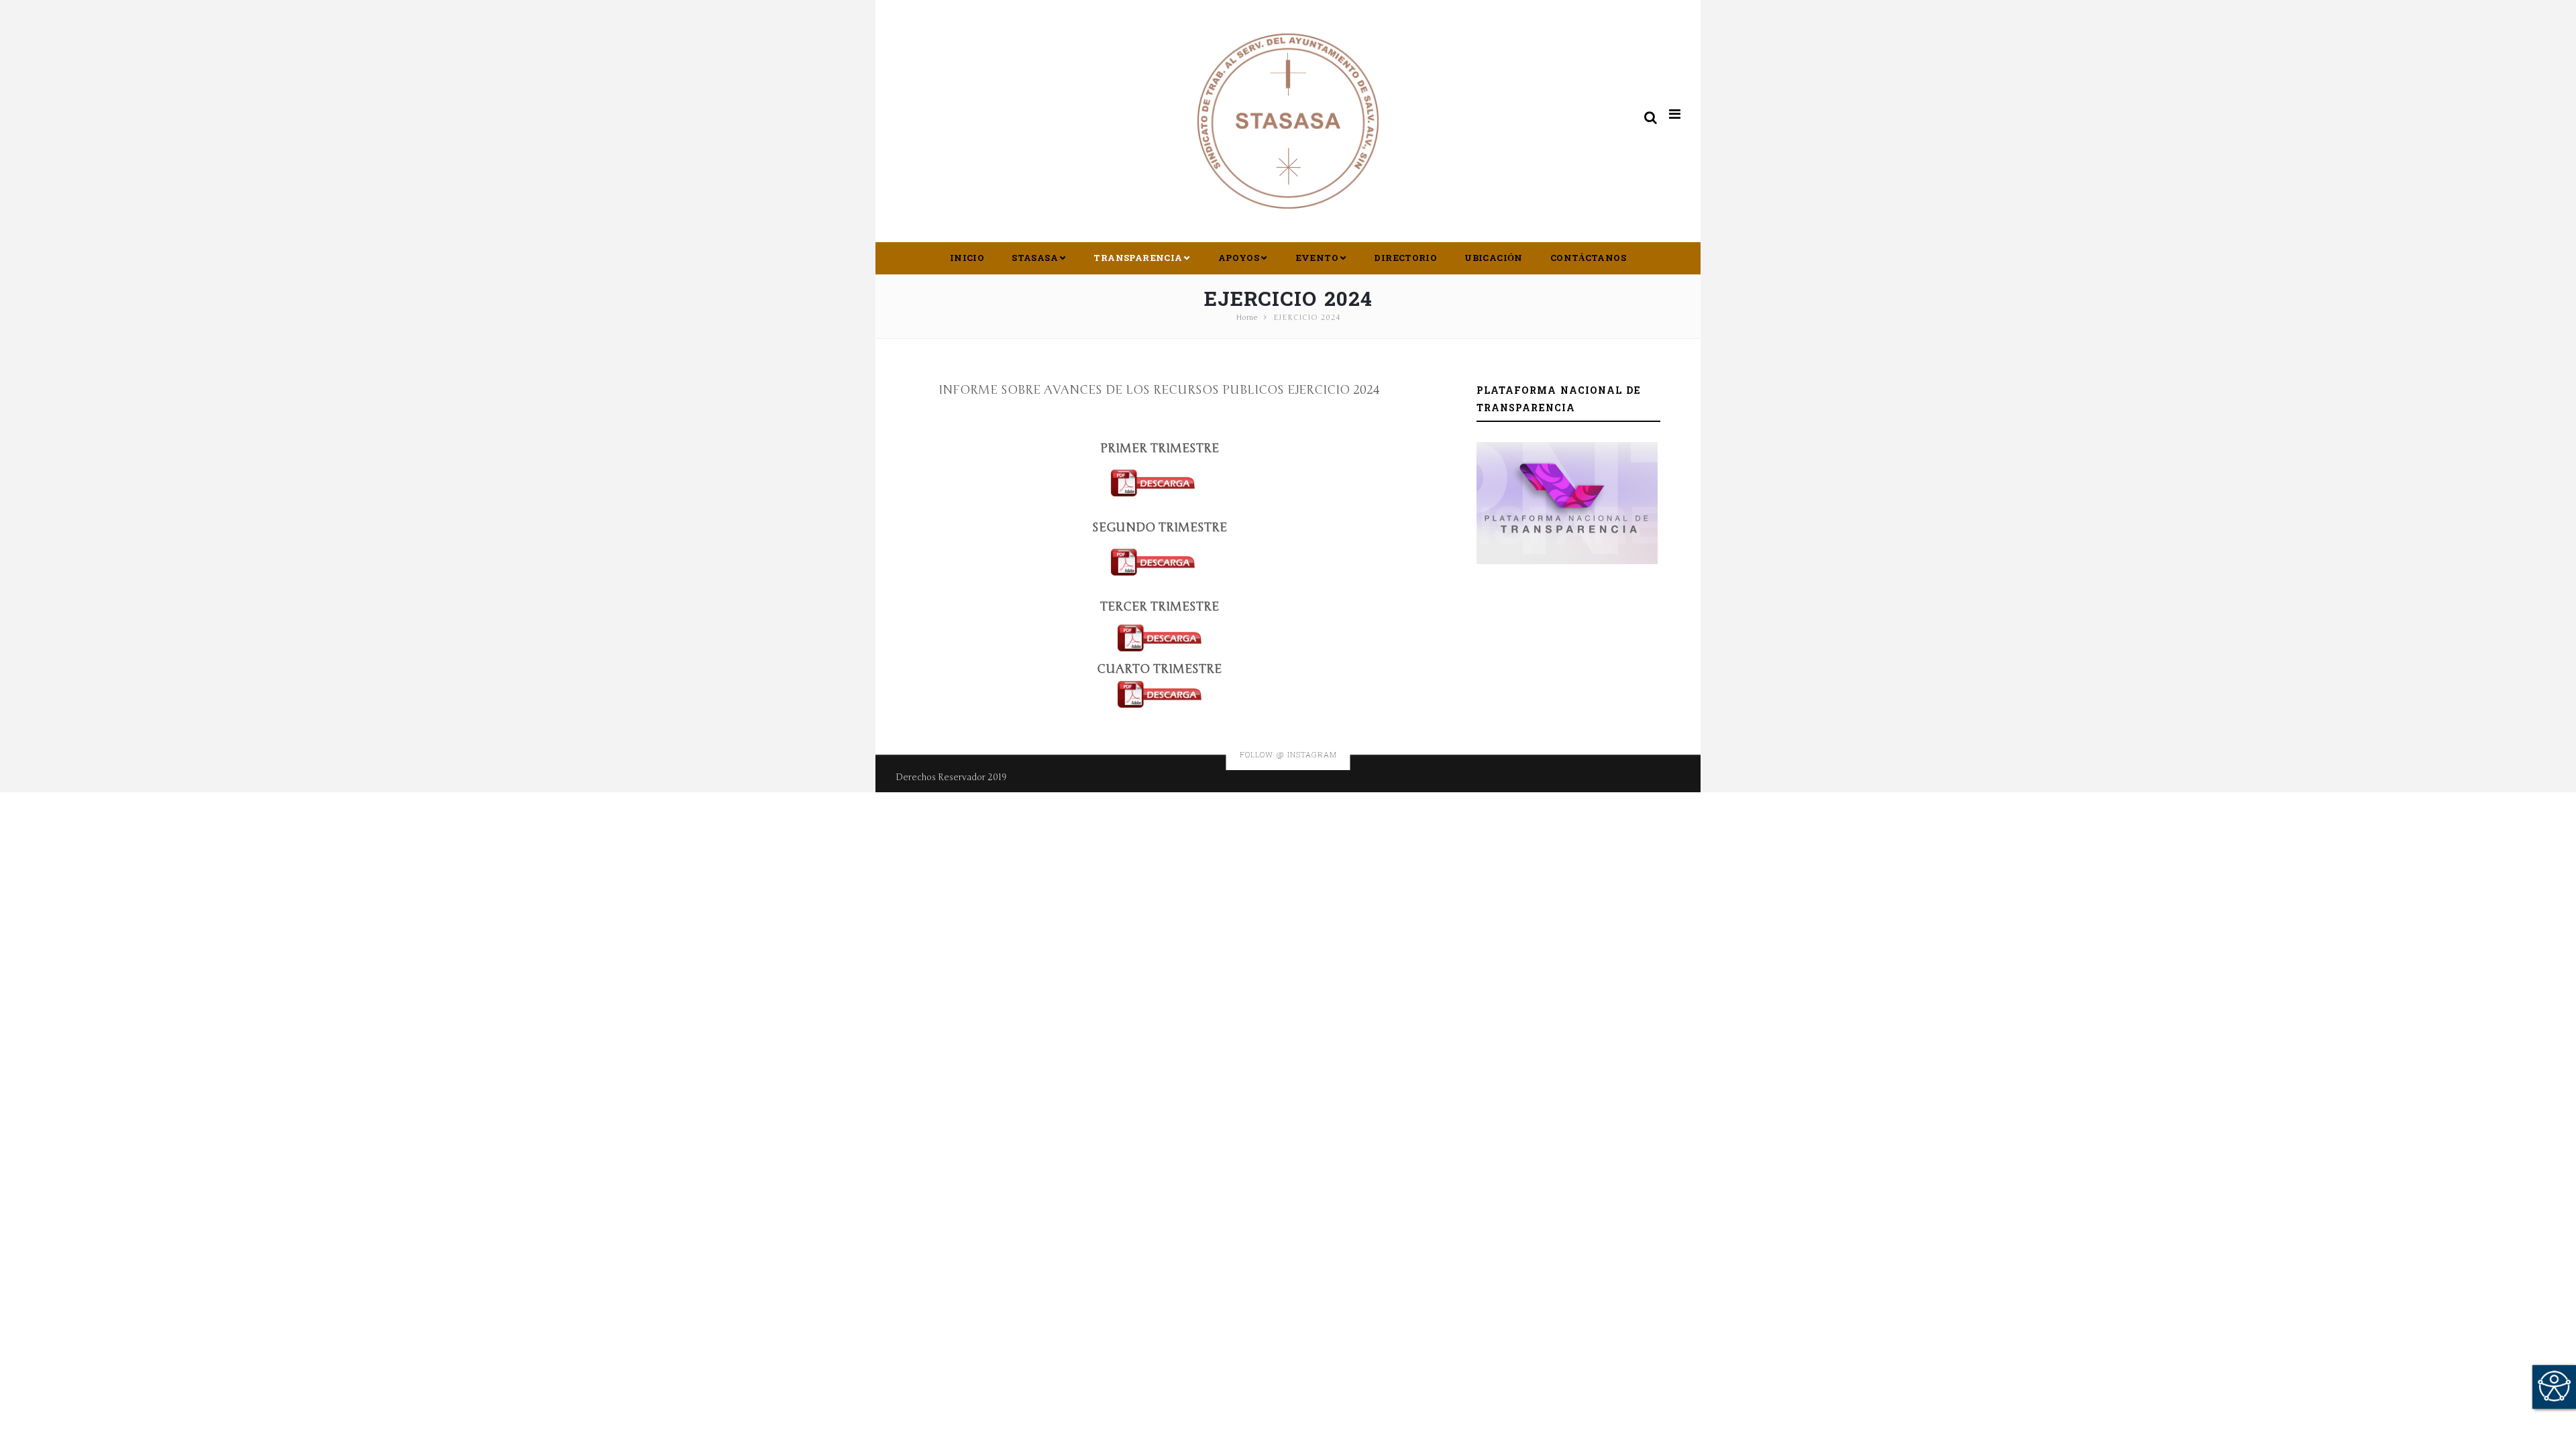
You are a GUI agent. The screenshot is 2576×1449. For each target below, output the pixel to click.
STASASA (1035, 258)
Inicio (967, 258)
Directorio (1405, 258)
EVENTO (1317, 258)
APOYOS (1239, 258)
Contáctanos (1588, 258)
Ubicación (1494, 258)
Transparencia (1138, 258)
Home (1247, 318)
